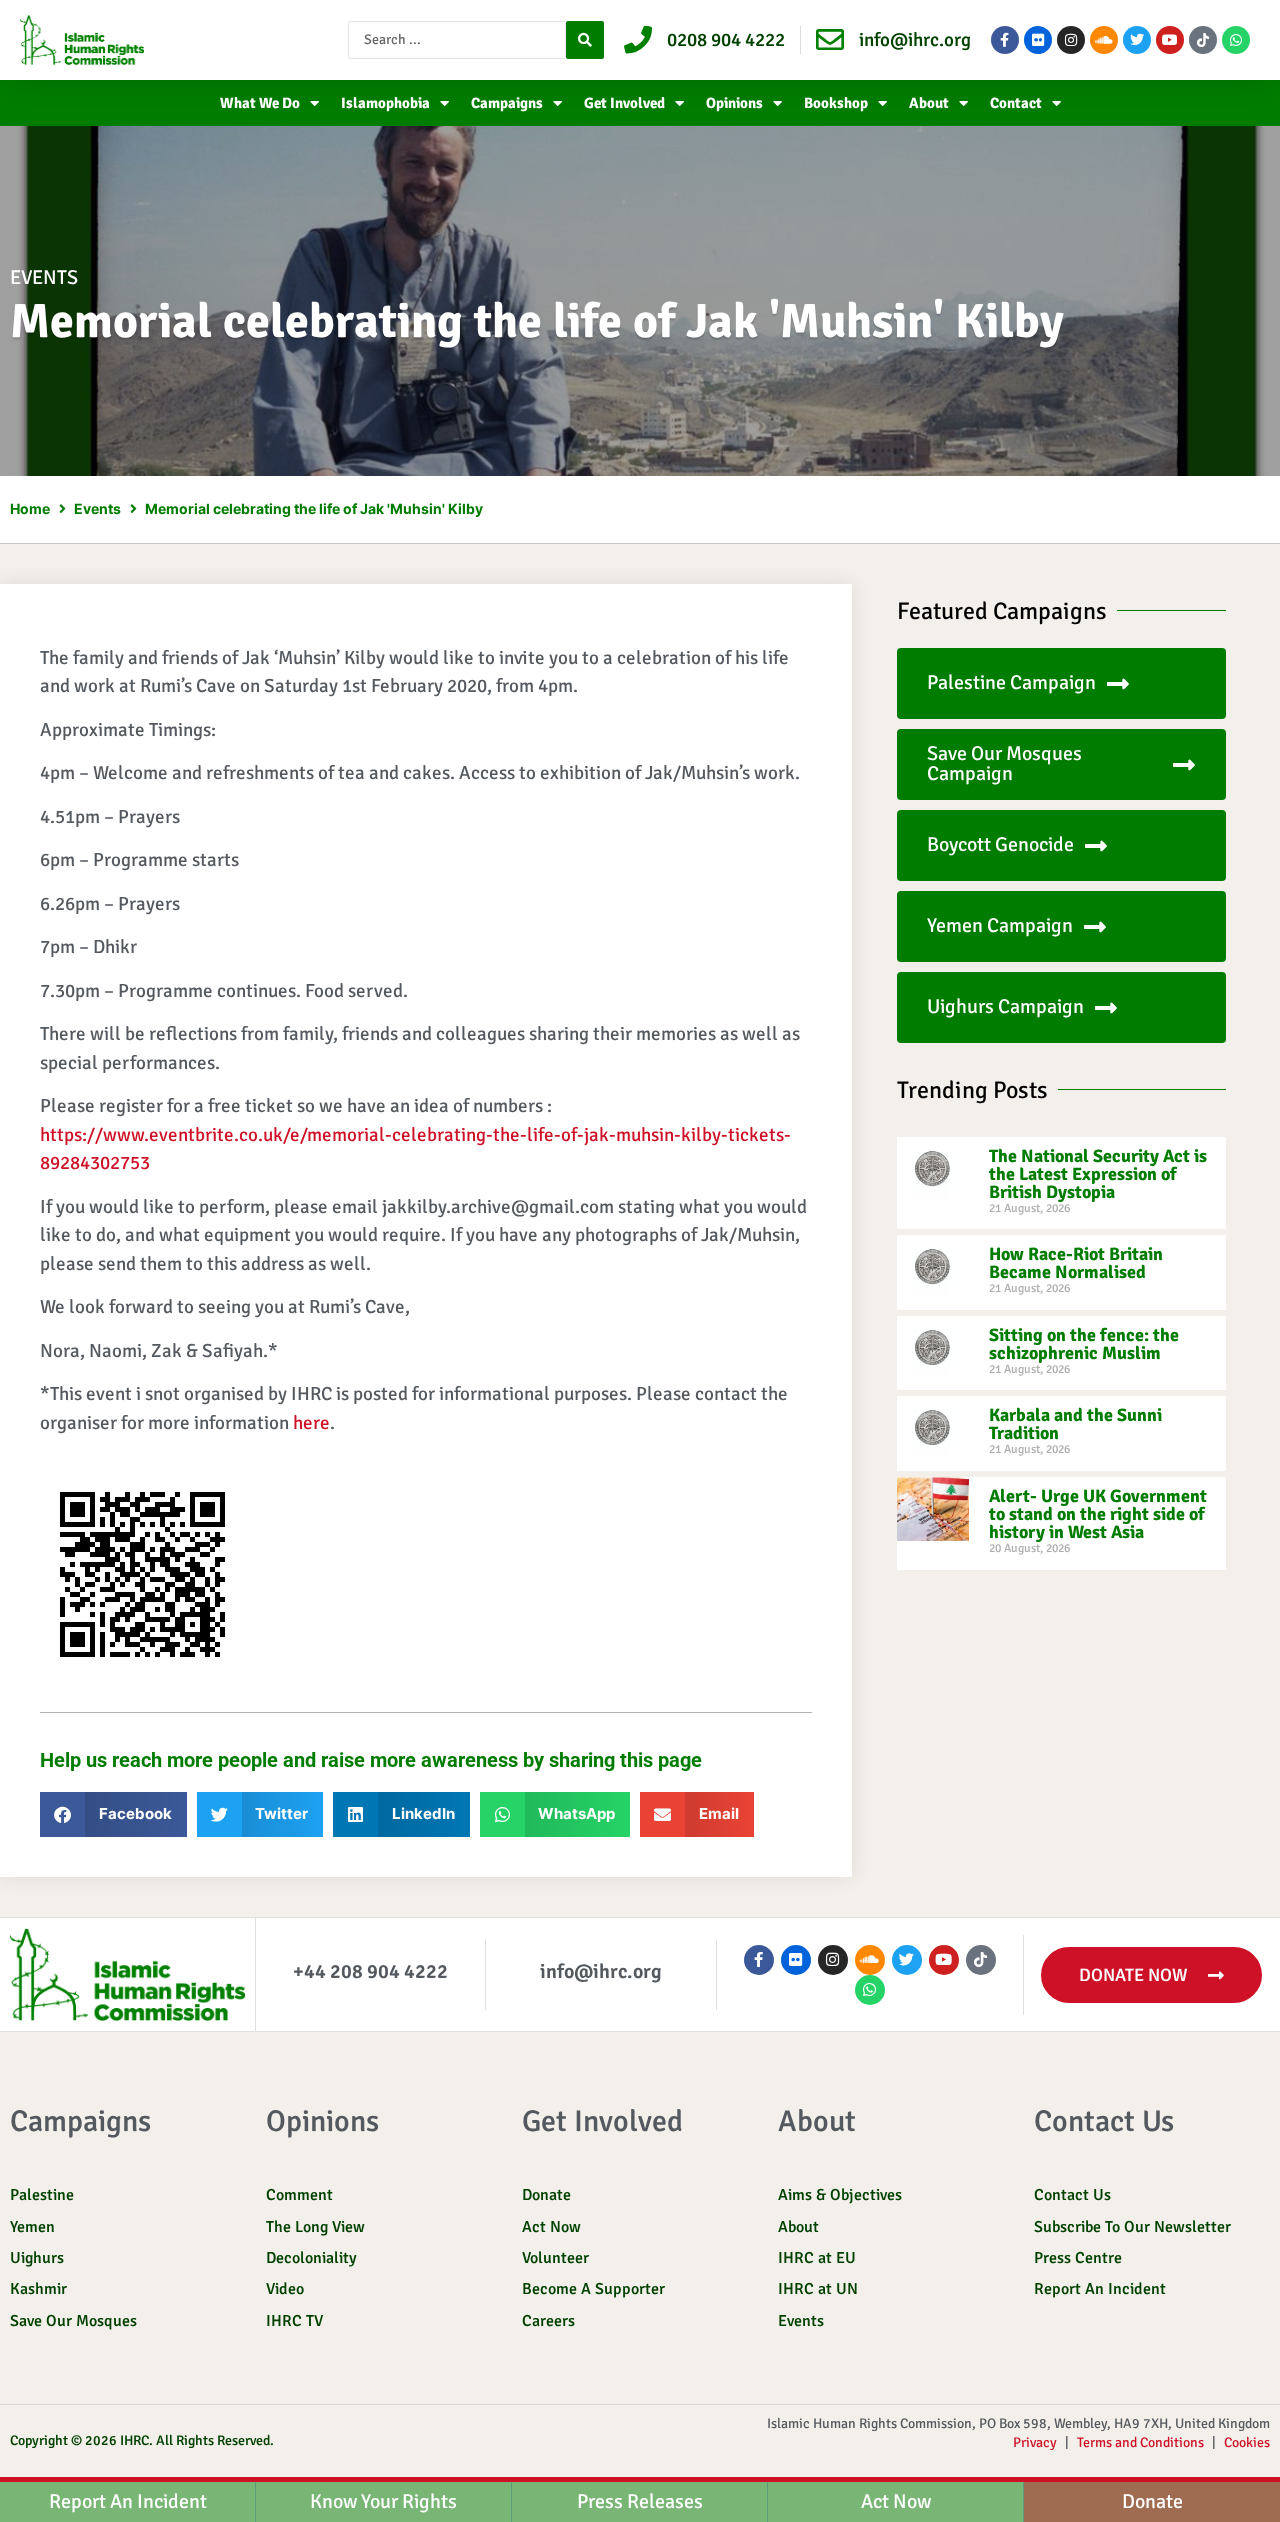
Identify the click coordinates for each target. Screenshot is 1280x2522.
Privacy (1035, 2442)
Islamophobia (385, 103)
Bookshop (836, 103)
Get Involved (624, 103)
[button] (113, 1814)
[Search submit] (585, 40)
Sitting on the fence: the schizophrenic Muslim (1084, 1344)
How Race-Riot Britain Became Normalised (1076, 1263)
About (929, 103)
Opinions (734, 103)
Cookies (1247, 2442)
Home (30, 508)
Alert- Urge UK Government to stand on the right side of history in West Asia (1098, 1514)
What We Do (260, 103)
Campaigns (507, 103)
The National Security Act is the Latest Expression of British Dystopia (1098, 1174)
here (311, 1423)
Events (44, 277)
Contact (1016, 103)
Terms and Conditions (1140, 2442)
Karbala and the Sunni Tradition (1075, 1424)
